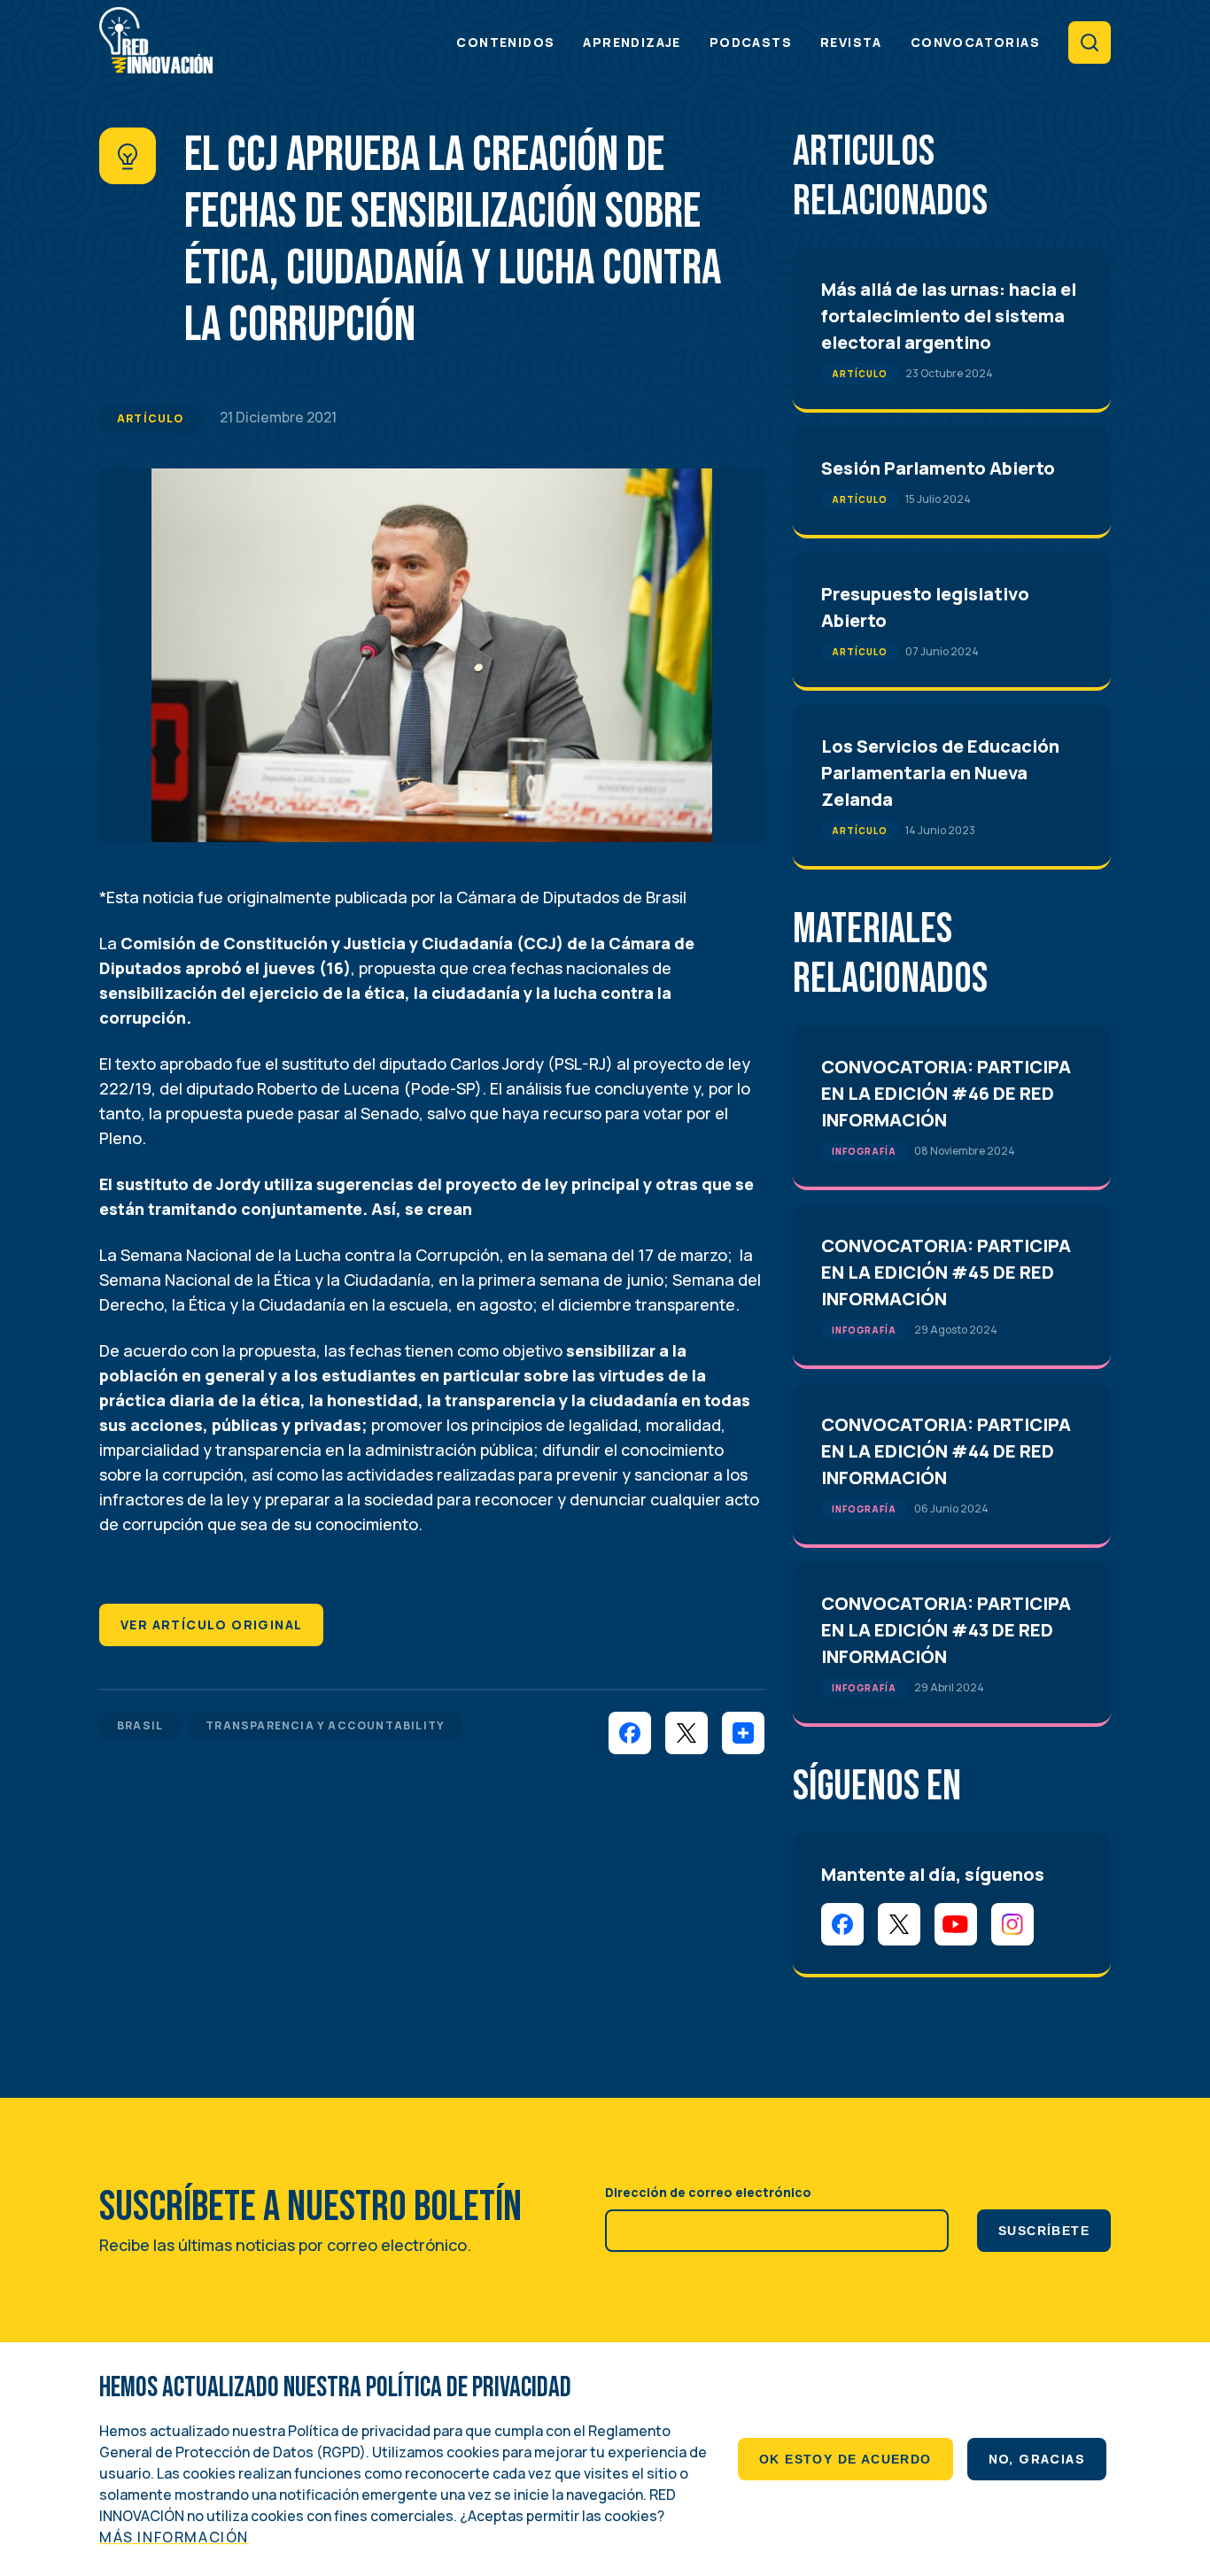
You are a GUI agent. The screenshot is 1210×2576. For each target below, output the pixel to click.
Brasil (140, 1725)
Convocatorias (975, 42)
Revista (851, 42)
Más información (174, 2537)
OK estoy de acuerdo (845, 2459)
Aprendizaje (632, 42)
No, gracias (1037, 2459)
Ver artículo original (211, 1625)
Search (1090, 43)
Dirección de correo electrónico (708, 2192)
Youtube (956, 1924)
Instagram (1012, 1924)
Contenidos (505, 42)
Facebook (842, 1924)
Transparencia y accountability (325, 1725)
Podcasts (751, 42)
